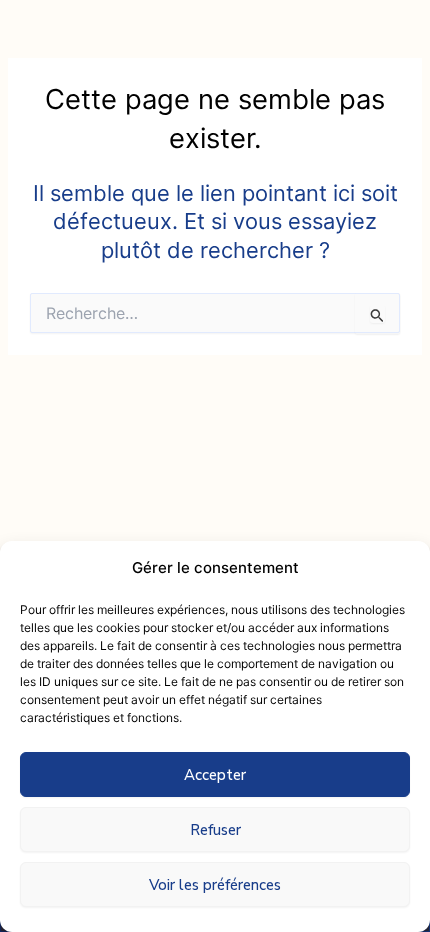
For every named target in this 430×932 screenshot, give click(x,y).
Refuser (215, 830)
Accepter (215, 775)
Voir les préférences (215, 885)
